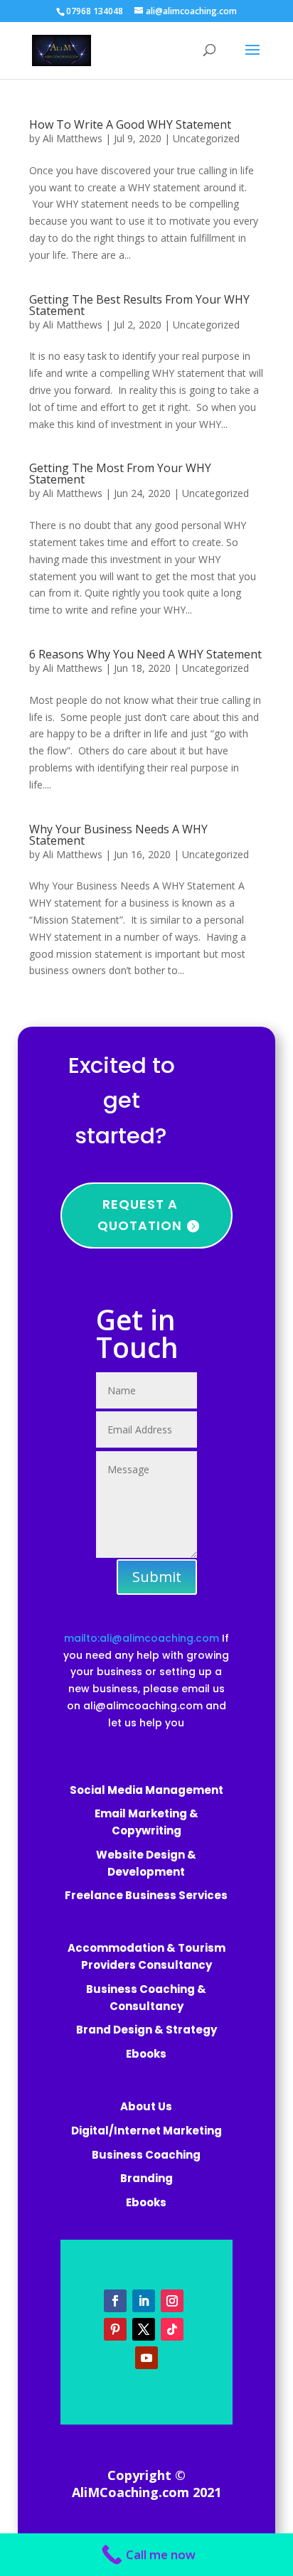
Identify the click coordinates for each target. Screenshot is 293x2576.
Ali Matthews (73, 138)
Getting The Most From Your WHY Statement (120, 474)
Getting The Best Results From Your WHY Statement (139, 305)
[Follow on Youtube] (146, 2358)
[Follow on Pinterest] (115, 2329)
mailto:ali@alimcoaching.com (143, 1638)
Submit (157, 1577)
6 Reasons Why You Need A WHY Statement (145, 654)
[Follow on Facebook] (115, 2301)
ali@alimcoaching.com (143, 1706)
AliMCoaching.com (130, 2492)
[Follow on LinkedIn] (144, 2301)
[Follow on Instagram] (172, 2301)
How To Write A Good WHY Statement (130, 124)
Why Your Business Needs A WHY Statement (118, 835)
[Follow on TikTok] (172, 2329)
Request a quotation (140, 1215)
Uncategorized (206, 138)
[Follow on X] (144, 2329)
